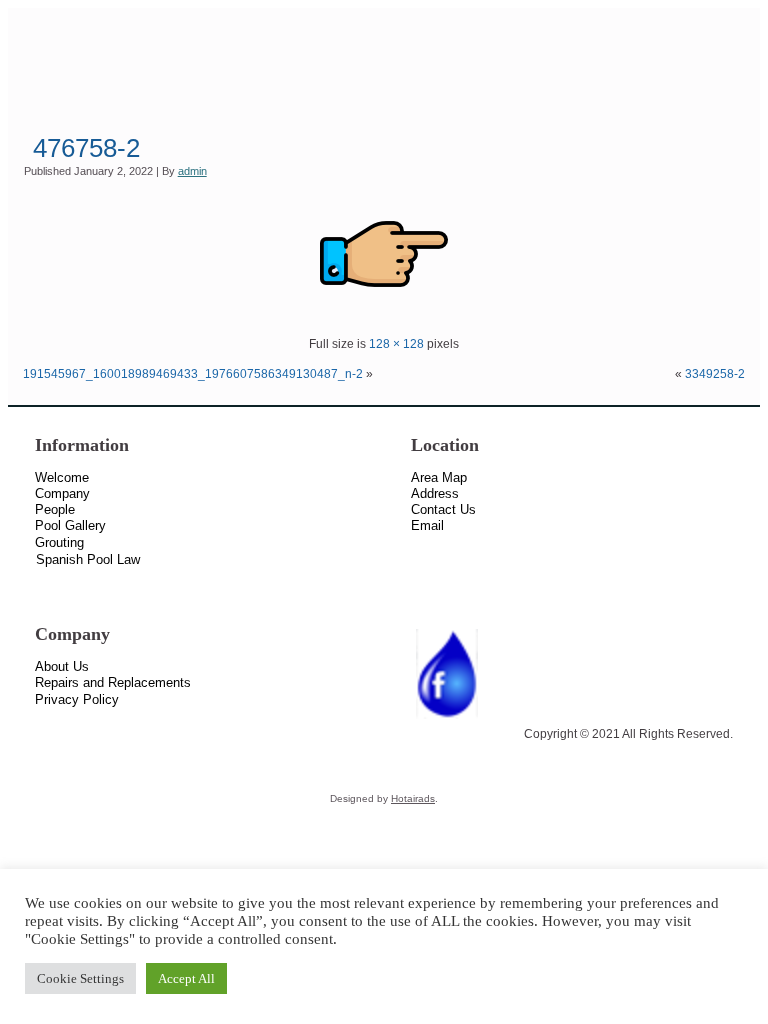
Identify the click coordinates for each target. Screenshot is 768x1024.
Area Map (439, 477)
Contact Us (443, 509)
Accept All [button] (186, 978)
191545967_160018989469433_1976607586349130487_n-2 (193, 374)
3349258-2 (715, 374)
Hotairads (413, 798)
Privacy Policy (77, 699)
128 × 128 (396, 344)
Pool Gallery (70, 525)
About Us (62, 666)
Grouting (59, 542)
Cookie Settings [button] (80, 978)
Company (62, 493)
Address (435, 493)
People (55, 509)
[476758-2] (384, 314)
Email (427, 525)
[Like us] (447, 720)
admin (192, 171)
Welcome (62, 477)
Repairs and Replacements (113, 682)
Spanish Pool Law (88, 559)
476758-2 (86, 148)
